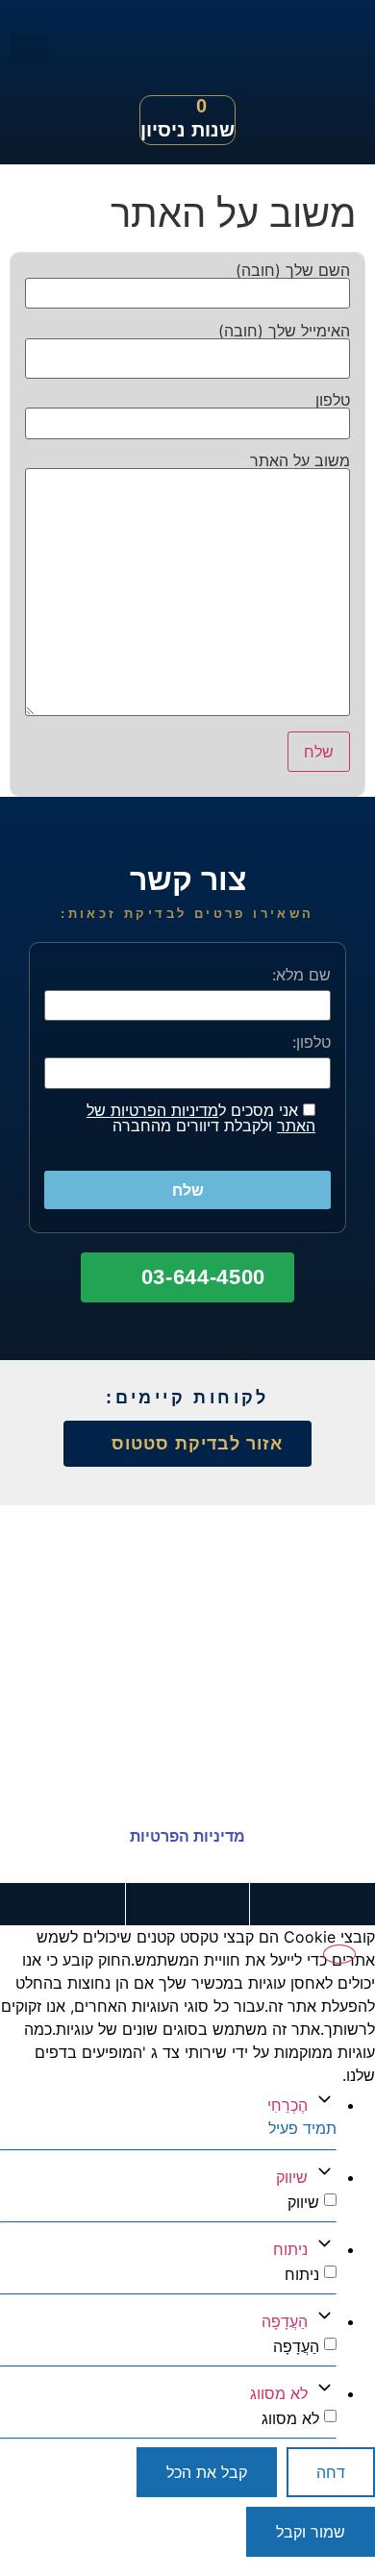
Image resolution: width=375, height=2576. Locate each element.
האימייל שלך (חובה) (284, 332)
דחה (331, 2472)
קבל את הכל (207, 2472)
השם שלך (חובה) (293, 271)
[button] (28, 48)
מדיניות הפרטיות (187, 1836)
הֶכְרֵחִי (287, 2105)
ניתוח (290, 2249)
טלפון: (312, 1042)
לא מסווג (279, 2393)
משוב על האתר (300, 461)
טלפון (333, 401)
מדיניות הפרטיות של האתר (201, 1118)
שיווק (292, 2177)
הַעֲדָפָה (285, 2321)
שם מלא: (301, 975)
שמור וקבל (311, 2532)
